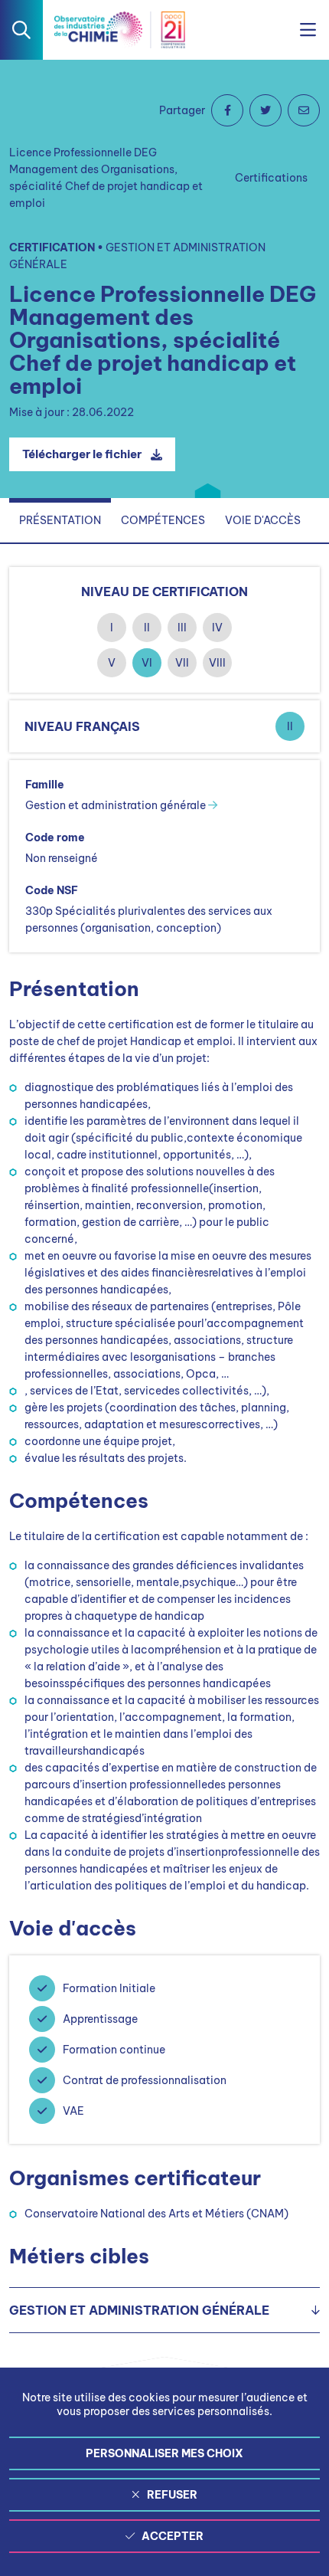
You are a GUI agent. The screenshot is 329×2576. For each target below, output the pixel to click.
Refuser (172, 2495)
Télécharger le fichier (82, 454)
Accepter (173, 2536)
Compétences (163, 520)
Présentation (60, 520)
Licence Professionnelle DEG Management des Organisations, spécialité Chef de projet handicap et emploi (106, 178)
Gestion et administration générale (117, 805)
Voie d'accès (263, 520)
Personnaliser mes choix (164, 2453)
